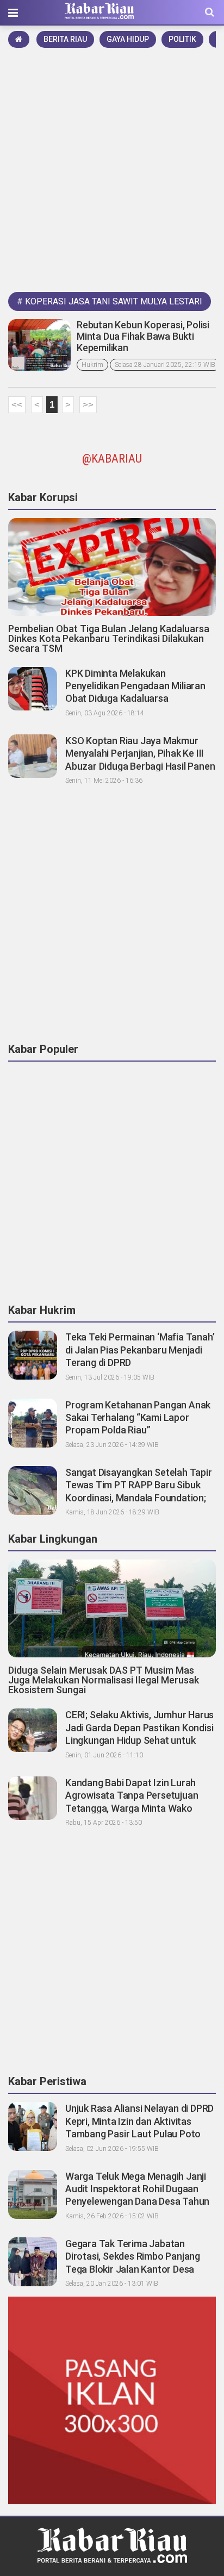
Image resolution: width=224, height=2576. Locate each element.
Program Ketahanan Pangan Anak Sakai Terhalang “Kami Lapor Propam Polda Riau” (138, 1418)
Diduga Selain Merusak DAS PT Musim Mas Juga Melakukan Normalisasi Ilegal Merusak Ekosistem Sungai (104, 1680)
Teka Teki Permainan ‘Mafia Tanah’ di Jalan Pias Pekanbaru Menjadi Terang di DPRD (140, 1350)
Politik (182, 39)
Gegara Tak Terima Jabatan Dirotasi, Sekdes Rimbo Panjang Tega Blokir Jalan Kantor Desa (133, 2256)
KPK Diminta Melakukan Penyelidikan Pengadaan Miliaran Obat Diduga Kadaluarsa (135, 686)
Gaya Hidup (128, 39)
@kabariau (112, 459)
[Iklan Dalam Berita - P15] (112, 2400)
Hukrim (92, 365)
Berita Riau (65, 39)
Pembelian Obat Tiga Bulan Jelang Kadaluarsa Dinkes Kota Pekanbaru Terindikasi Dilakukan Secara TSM (109, 638)
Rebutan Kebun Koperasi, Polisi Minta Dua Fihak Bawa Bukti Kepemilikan (143, 336)
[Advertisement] (112, 168)
